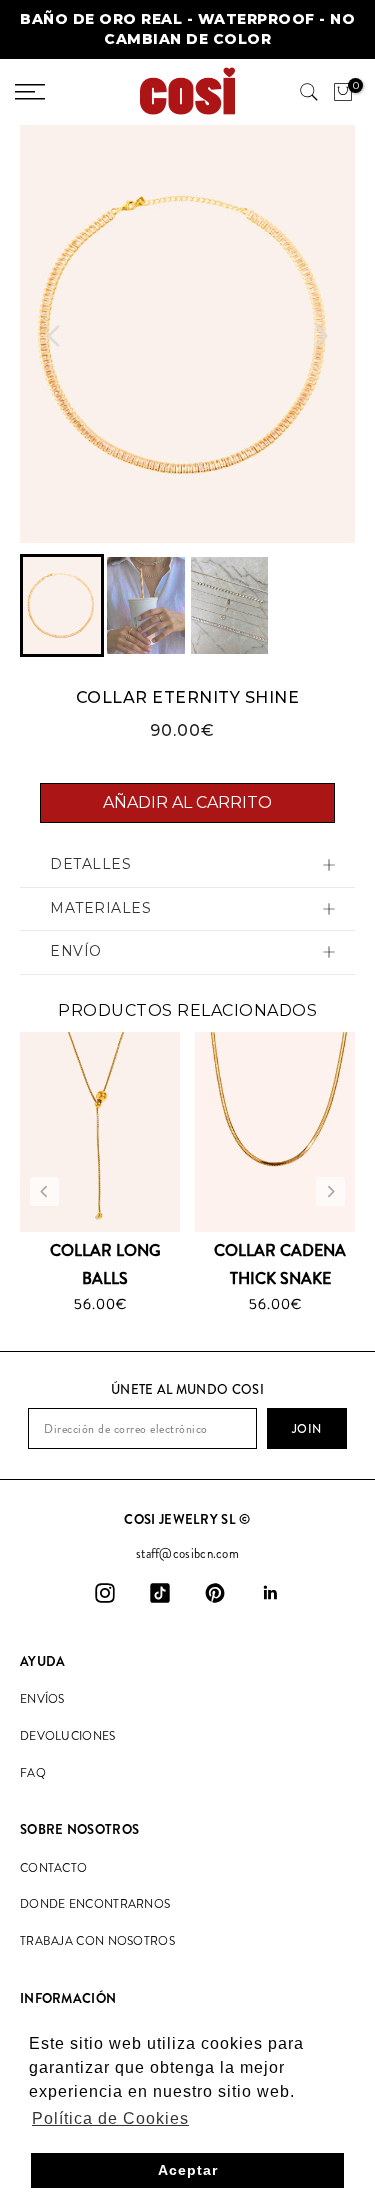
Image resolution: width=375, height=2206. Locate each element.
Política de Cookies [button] (110, 2118)
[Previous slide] (44, 1191)
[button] (62, 605)
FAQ (33, 1773)
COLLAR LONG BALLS (105, 1264)
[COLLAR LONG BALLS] (100, 1132)
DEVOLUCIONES (68, 1736)
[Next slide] (321, 336)
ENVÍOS (42, 1699)
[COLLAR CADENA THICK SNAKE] (275, 1132)
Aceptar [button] (188, 2170)
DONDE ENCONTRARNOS (95, 1904)
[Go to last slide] (54, 336)
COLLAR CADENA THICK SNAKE (280, 1264)
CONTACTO (53, 1868)
